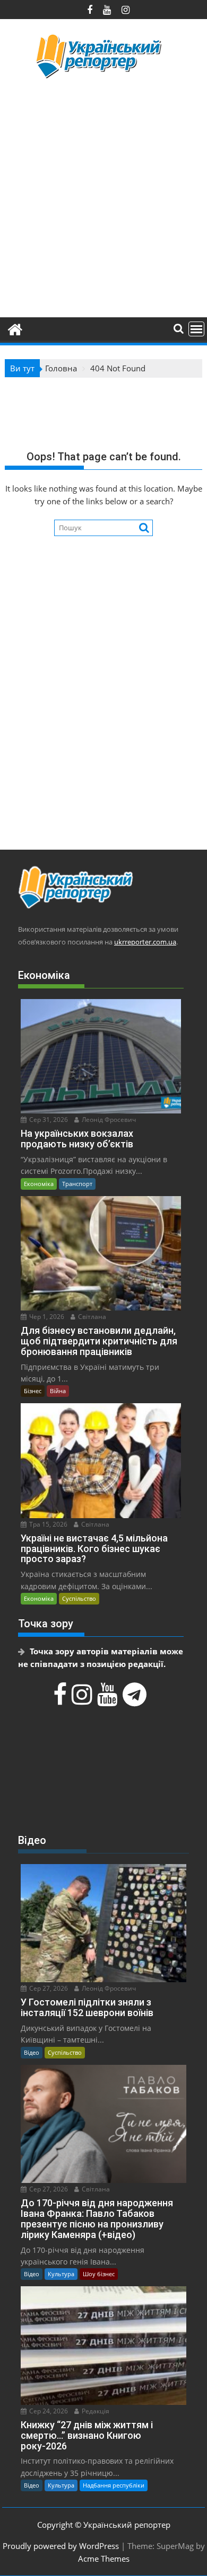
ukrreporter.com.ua (145, 942)
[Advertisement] (103, 197)
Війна (58, 1391)
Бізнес (33, 1391)
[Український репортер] (15, 328)
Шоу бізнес (99, 2274)
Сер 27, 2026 (48, 1988)
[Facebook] (61, 1700)
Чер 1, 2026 (46, 1317)
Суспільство (79, 1598)
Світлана (91, 1317)
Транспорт (77, 1184)
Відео (32, 2052)
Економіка (39, 1184)
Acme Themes (104, 2559)
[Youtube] (109, 1700)
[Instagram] (83, 1700)
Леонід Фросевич (108, 1120)
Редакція (95, 2411)
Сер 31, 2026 (48, 1120)
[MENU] (196, 329)
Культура (61, 2274)
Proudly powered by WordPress (61, 2546)
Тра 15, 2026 (48, 1524)
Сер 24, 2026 (48, 2411)
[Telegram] (136, 1700)
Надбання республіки (114, 2485)
